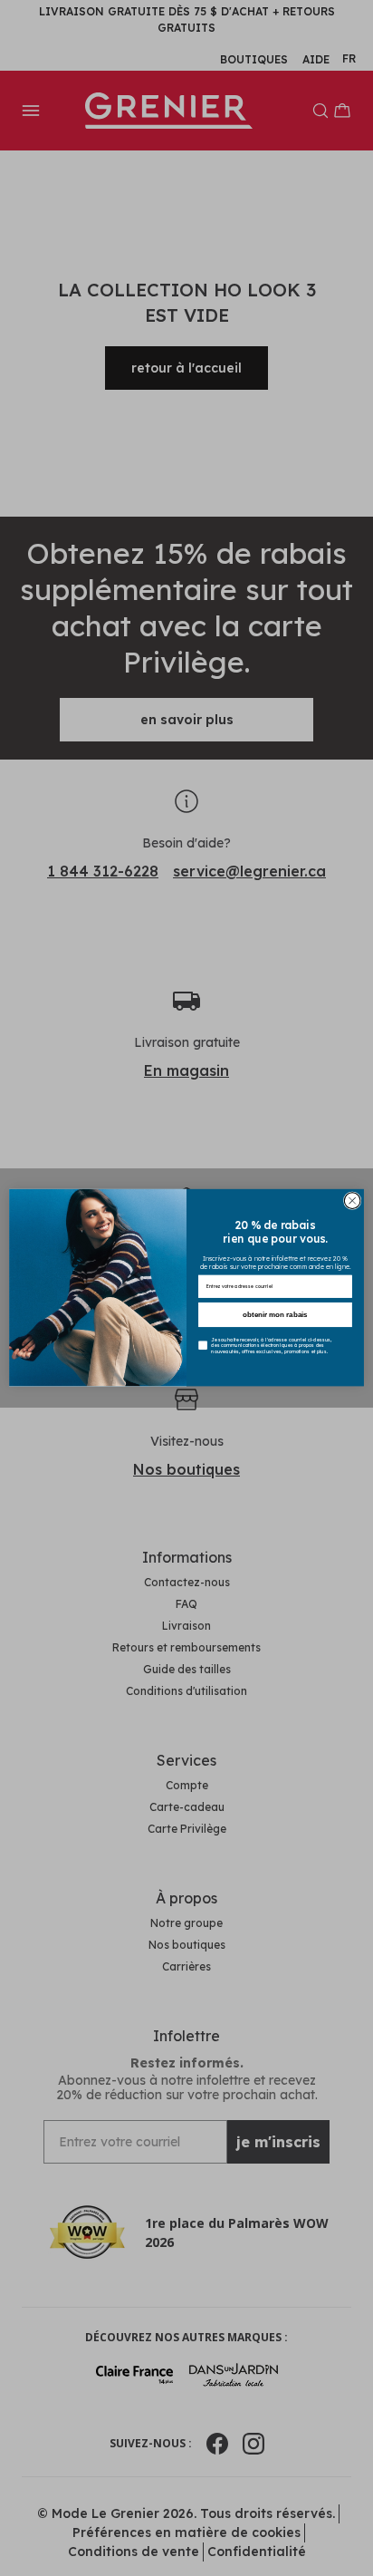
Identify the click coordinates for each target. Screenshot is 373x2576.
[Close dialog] (352, 1201)
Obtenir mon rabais (275, 1315)
